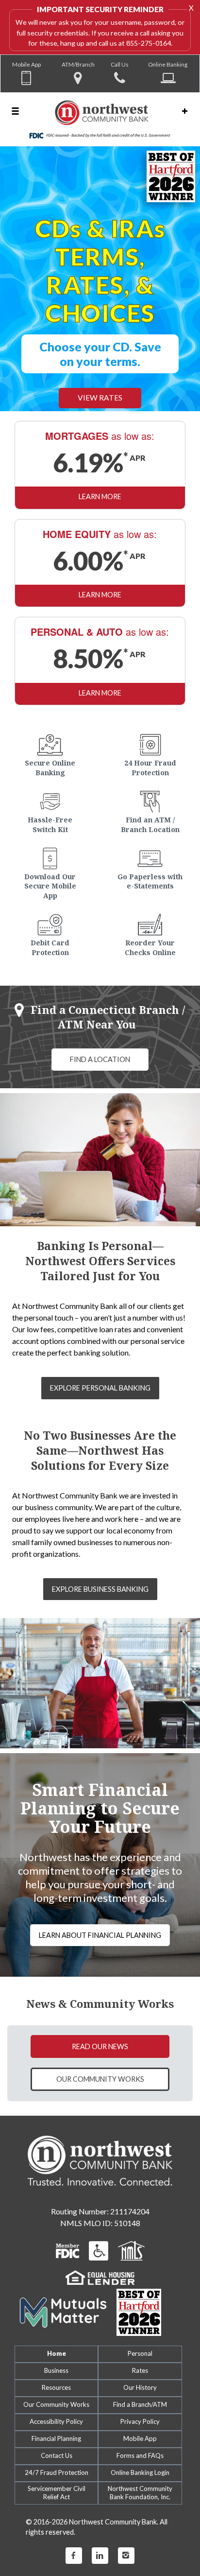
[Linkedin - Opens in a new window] (100, 2549)
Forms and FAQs (140, 2449)
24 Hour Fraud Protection (150, 761)
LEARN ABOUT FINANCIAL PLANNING (100, 1928)
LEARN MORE (100, 490)
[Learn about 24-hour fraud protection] (150, 736)
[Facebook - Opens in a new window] (74, 2549)
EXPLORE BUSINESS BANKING (100, 1582)
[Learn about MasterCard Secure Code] (50, 915)
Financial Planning (56, 2432)
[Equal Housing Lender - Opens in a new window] (100, 2270)
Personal (140, 2347)
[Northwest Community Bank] (100, 119)
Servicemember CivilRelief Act (57, 2486)
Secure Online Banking (50, 761)
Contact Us (57, 2449)
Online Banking (168, 64)
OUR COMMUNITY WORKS (100, 2072)
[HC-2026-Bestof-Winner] (139, 2306)
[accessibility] (99, 2243)
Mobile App (26, 64)
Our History (140, 2381)
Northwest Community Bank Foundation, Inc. (140, 2486)
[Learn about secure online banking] (50, 736)
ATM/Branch (78, 64)
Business (56, 2364)
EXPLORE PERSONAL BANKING (100, 1381)
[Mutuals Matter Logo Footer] (63, 2305)
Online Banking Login (140, 2466)
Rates (140, 2364)
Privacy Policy (140, 2415)
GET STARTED (100, 383)
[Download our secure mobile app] (50, 849)
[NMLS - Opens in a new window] (131, 2243)
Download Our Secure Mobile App (50, 879)
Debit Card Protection (50, 941)
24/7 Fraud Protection (57, 2466)
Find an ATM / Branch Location (150, 818)
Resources (56, 2381)
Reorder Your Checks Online (150, 941)
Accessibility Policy (56, 2415)
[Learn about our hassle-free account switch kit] (50, 792)
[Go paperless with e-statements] (150, 849)
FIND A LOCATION (100, 1053)
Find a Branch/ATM (140, 2398)
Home (57, 2347)
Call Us (120, 64)
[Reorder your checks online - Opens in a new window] (150, 915)
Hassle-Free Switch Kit (50, 818)
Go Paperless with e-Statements (150, 874)
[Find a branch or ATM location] (150, 792)
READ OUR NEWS (100, 2039)
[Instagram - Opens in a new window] (126, 2549)
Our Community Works (56, 2398)
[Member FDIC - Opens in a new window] (67, 2243)
